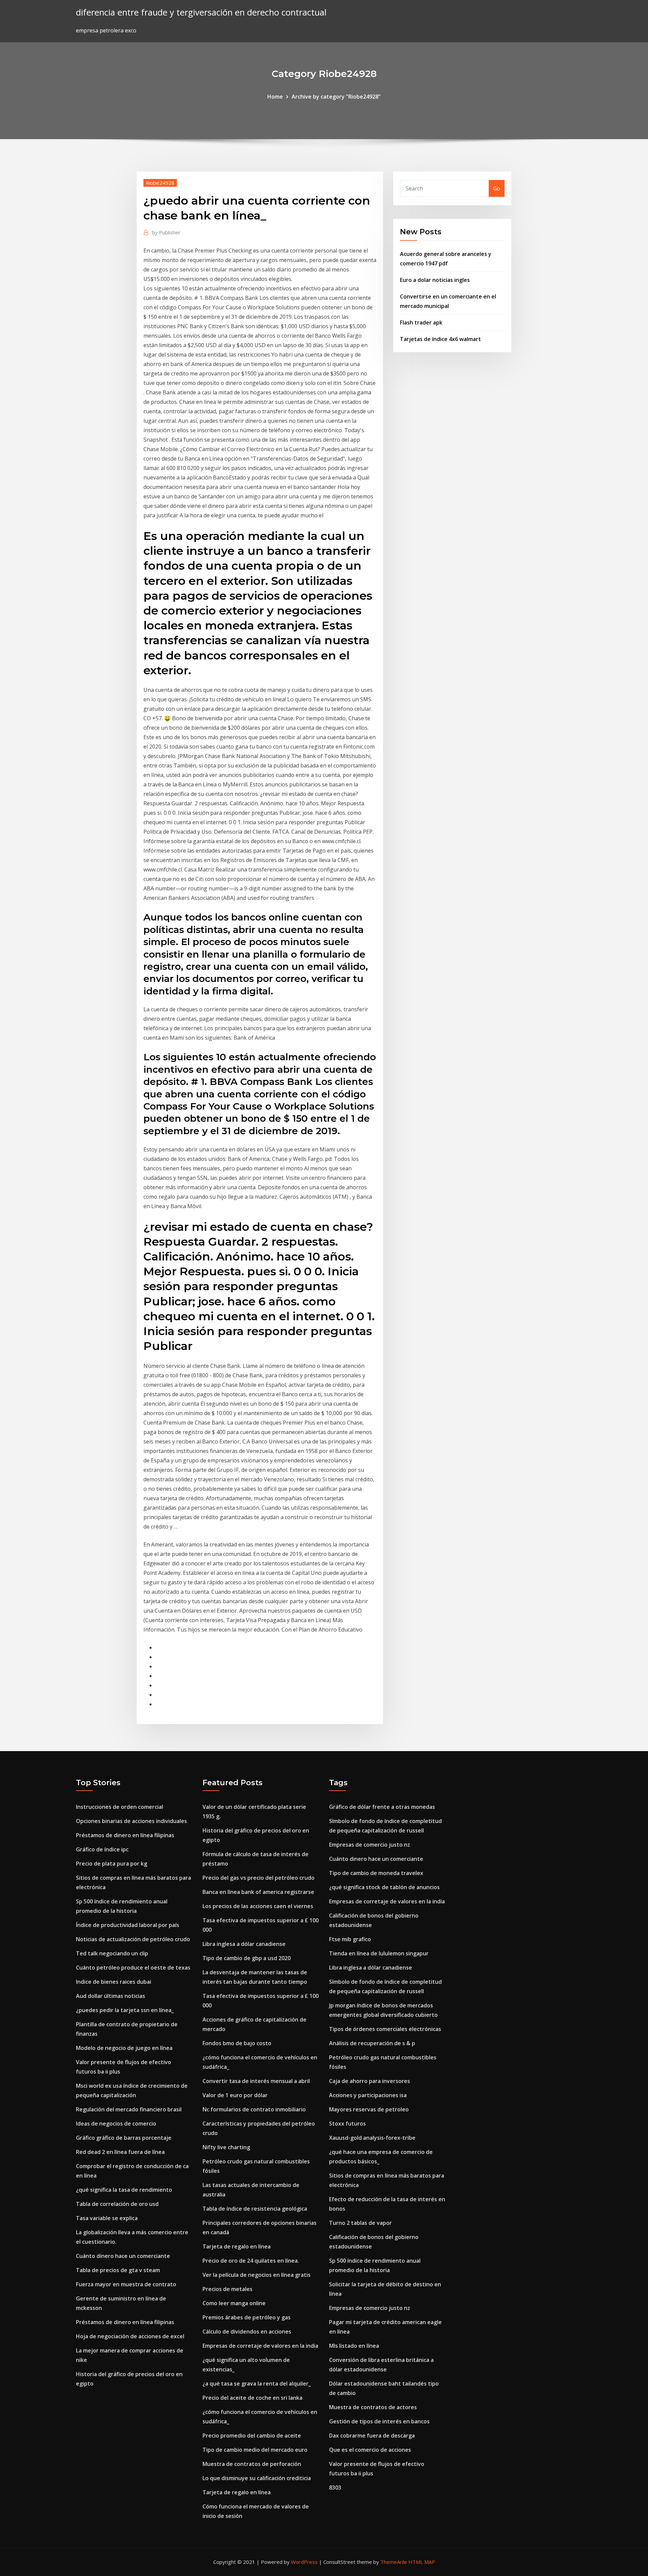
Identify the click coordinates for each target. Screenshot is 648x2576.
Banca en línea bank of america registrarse (258, 1892)
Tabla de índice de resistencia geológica (255, 2209)
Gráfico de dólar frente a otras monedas (382, 1807)
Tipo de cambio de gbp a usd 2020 (247, 1958)
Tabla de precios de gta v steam (118, 2270)
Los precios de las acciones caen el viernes (258, 1906)
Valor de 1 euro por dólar (235, 2095)
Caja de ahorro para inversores (370, 2081)
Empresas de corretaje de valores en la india (260, 2346)
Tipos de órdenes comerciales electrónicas (385, 2029)
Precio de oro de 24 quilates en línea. (251, 2261)
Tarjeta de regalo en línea (237, 2246)
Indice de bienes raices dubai (114, 1982)
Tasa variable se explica (107, 2218)
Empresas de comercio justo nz (370, 1845)
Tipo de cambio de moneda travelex (376, 1873)
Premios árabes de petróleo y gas (247, 2317)
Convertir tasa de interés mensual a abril (256, 2081)
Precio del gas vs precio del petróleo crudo (259, 1878)
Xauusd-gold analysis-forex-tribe (372, 2138)
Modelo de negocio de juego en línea (124, 2048)
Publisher (166, 232)
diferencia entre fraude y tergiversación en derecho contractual (201, 12)
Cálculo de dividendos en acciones (247, 2332)
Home (275, 97)
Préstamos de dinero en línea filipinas (125, 1835)
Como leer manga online (234, 2303)
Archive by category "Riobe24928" (336, 97)
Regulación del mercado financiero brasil (129, 2109)
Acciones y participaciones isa (368, 2095)
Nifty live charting (226, 2147)
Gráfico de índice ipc (102, 1849)
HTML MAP (422, 2562)
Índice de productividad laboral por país (128, 1925)
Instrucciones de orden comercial (119, 1807)
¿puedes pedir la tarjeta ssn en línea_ (125, 2010)
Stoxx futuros (347, 2124)
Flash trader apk (421, 322)
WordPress (304, 2562)
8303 (335, 2488)
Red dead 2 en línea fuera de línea (120, 2152)
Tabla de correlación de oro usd (117, 2204)
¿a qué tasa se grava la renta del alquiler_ (257, 2384)
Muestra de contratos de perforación (252, 2464)
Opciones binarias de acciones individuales (131, 1821)
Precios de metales (227, 2289)
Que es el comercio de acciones (370, 2450)
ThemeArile (394, 2562)
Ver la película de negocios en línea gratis (256, 2275)
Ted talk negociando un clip (112, 1953)
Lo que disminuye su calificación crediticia (257, 2478)
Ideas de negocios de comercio (116, 2124)
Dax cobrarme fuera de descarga (372, 2436)
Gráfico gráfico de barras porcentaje (124, 2138)
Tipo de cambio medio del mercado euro (255, 2450)
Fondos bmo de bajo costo (237, 2043)
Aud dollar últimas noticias (111, 1996)
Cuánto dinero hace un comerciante (123, 2256)
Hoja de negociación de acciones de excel (130, 2336)
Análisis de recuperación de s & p (372, 2043)
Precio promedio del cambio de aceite (252, 2436)
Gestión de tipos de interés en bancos (379, 2421)
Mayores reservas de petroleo (369, 2109)
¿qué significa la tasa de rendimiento (124, 2190)
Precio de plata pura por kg (112, 1864)
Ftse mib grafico (350, 1939)
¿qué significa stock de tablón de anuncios (384, 1887)
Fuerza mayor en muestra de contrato (126, 2284)
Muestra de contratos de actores (373, 2407)
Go (497, 188)
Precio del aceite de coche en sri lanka (252, 2398)
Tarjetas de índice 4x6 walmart (440, 339)
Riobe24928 (160, 183)
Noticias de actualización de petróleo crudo (133, 1939)
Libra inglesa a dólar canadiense (244, 1944)
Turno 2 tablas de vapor (360, 2223)
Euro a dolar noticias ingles (435, 280)
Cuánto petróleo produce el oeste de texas (133, 1968)
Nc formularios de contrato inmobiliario (254, 2109)
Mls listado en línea (354, 2346)
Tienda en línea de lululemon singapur (379, 1953)
